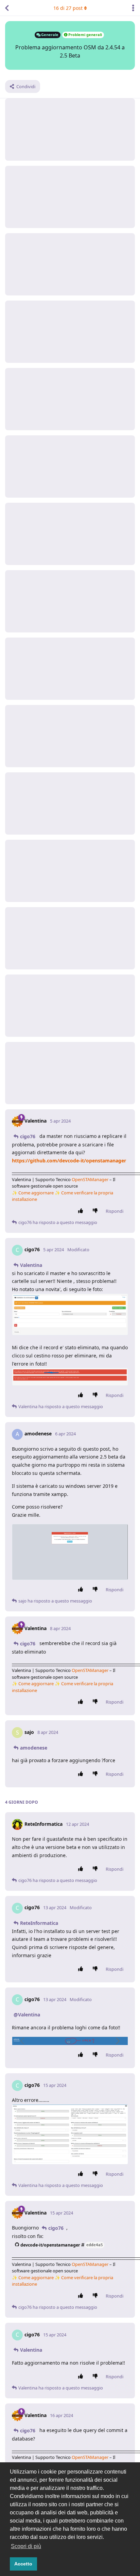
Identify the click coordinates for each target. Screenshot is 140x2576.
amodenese (34, 1748)
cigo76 (28, 1136)
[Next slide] (117, 2041)
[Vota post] (82, 1211)
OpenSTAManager (90, 1179)
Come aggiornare (36, 1193)
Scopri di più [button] (26, 2546)
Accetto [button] (23, 2564)
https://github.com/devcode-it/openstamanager (69, 1161)
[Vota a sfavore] (97, 1211)
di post (68, 8)
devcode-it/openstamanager (62, 2245)
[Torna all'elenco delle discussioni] (7, 8)
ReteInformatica (39, 1923)
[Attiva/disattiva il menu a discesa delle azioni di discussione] (133, 8)
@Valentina (27, 2015)
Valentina (31, 1265)
